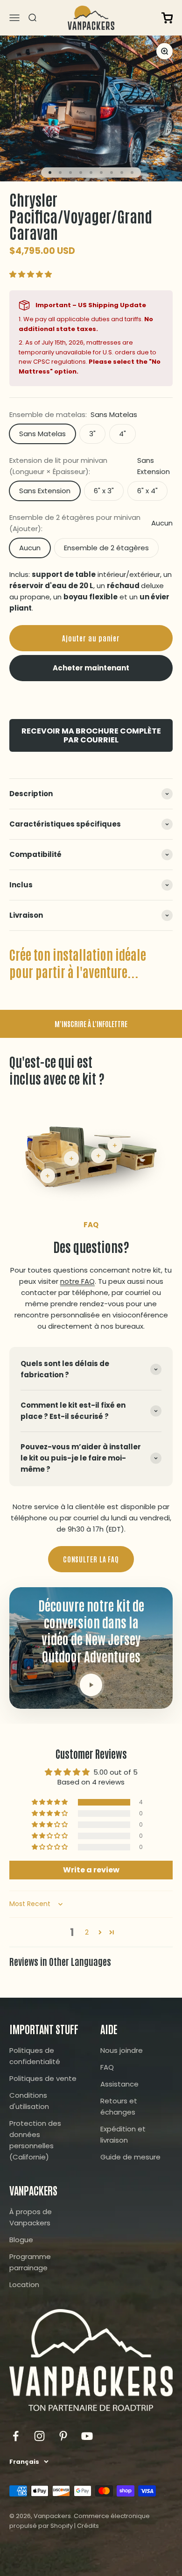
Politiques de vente (43, 2078)
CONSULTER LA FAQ (91, 1559)
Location (24, 2285)
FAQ (107, 2067)
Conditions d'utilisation (29, 2101)
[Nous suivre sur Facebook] (16, 2436)
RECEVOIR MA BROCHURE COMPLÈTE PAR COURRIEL (91, 735)
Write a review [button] (91, 1870)
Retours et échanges (119, 2106)
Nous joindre (122, 2050)
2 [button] (87, 1932)
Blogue (21, 2240)
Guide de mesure (130, 2157)
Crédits (88, 2526)
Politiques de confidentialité (35, 2056)
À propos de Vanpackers (31, 2217)
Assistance (119, 2084)
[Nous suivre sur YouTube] (87, 2436)
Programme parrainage (30, 2262)
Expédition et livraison (123, 2134)
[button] (31, 274)
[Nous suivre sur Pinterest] (63, 2436)
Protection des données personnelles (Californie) (35, 2140)
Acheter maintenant (91, 668)
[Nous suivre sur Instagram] (39, 2436)
